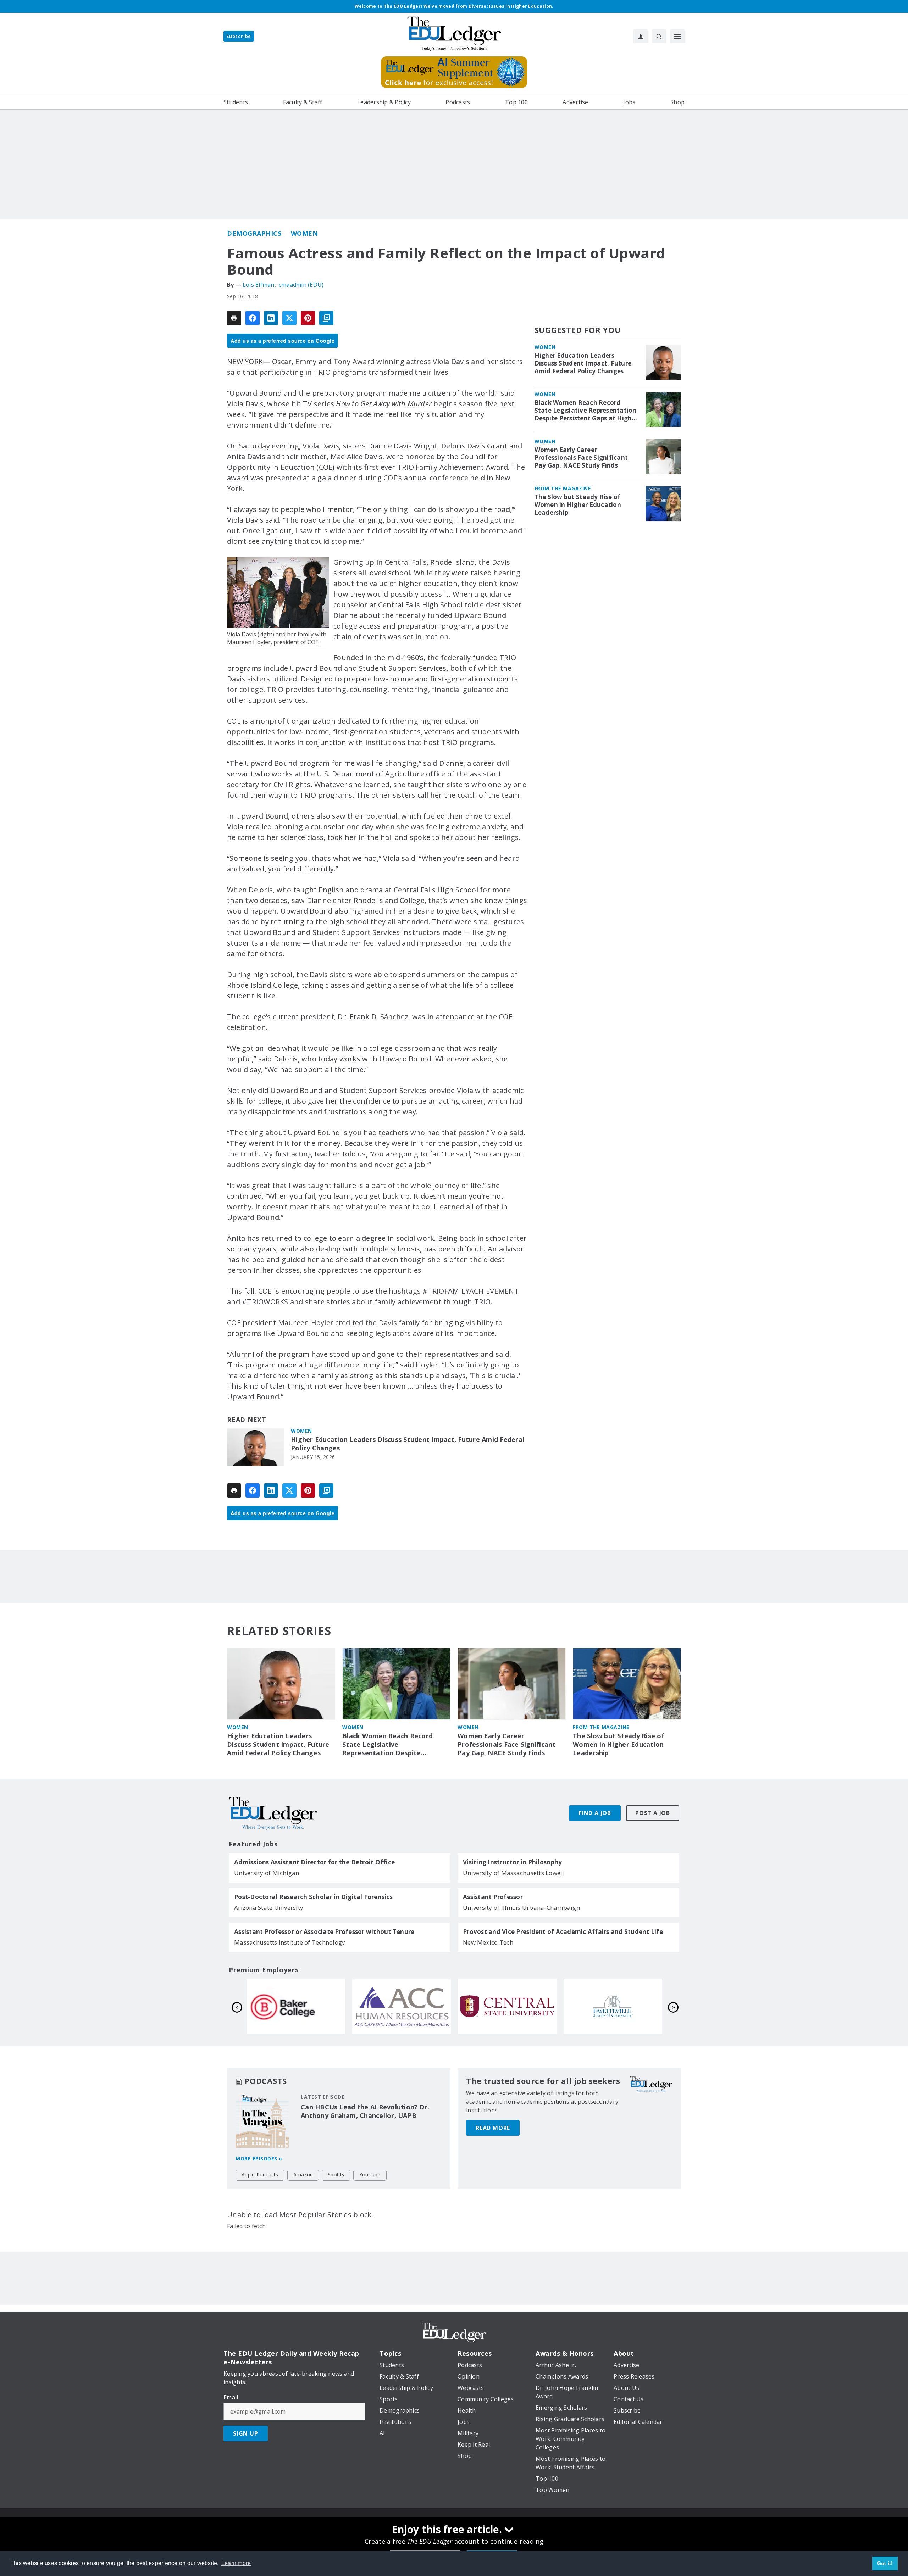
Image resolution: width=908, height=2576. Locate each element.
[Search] (659, 36)
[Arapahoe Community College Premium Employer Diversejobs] (402, 2006)
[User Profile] (641, 36)
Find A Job (595, 1813)
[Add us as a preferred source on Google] (326, 318)
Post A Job (653, 1813)
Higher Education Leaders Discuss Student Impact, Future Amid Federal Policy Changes (408, 1444)
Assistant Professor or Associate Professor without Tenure (324, 1932)
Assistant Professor (493, 1897)
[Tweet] (289, 318)
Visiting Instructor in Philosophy (512, 1862)
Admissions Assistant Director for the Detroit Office (314, 1862)
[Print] (234, 318)
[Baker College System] (296, 2006)
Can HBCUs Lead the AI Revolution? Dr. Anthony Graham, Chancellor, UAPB (365, 2111)
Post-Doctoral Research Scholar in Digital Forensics (313, 1897)
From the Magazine (563, 488)
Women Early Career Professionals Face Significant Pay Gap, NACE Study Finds (581, 458)
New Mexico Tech (488, 1942)
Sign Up (246, 2433)
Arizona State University (269, 1908)
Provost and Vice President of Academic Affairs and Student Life (563, 1932)
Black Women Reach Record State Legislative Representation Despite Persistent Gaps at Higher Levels (586, 411)
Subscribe (239, 36)
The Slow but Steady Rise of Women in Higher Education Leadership (578, 505)
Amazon (303, 2174)
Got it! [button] (885, 2563)
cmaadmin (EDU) (301, 285)
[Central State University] (507, 2006)
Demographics (254, 233)
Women (304, 233)
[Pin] (308, 318)
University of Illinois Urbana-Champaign (521, 1908)
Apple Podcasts (260, 2174)
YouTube (370, 2174)
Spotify (336, 2174)
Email (231, 2397)
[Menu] (677, 36)
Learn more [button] (236, 2563)
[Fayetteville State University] (613, 2006)
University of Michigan (267, 1873)
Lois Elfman (259, 285)
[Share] (253, 318)
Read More (493, 2128)
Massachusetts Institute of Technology (290, 1942)
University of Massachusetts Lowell (514, 1873)
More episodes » (259, 2159)
